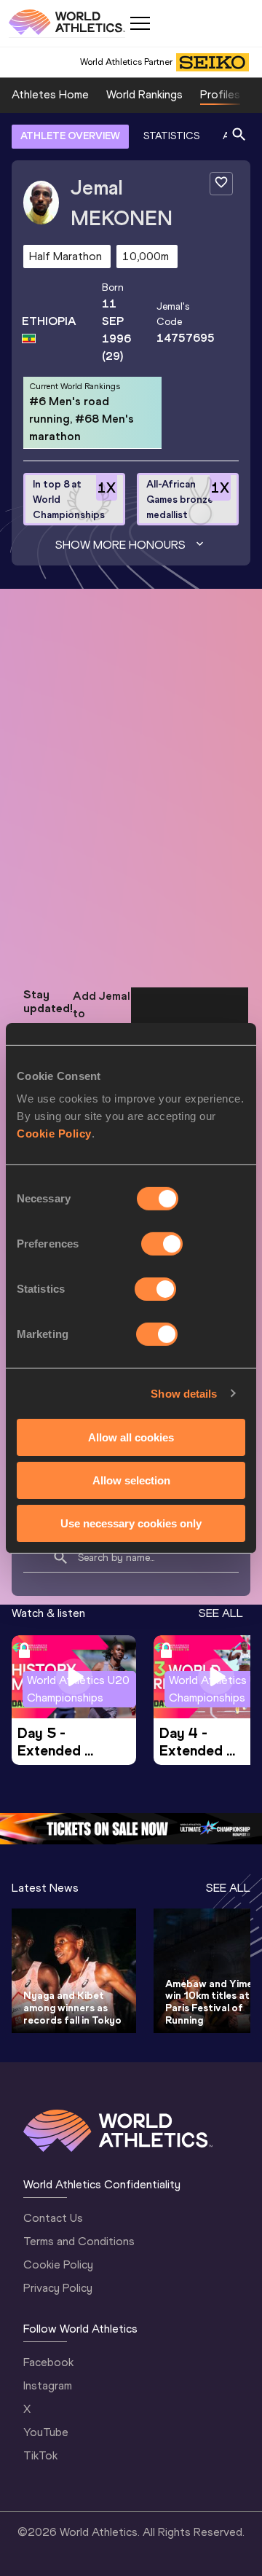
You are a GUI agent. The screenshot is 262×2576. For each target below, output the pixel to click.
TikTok (40, 2455)
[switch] (162, 1244)
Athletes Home (50, 94)
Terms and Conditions (79, 2241)
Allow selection (131, 1480)
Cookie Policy (54, 1134)
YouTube (46, 2432)
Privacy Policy (58, 2288)
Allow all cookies (131, 1437)
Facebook (48, 2362)
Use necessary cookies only (131, 1523)
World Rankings (144, 94)
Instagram (48, 2385)
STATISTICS (171, 136)
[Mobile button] (140, 23)
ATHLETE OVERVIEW (70, 136)
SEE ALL (221, 1613)
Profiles (220, 94)
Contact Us (53, 2218)
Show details (184, 1393)
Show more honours (120, 545)
